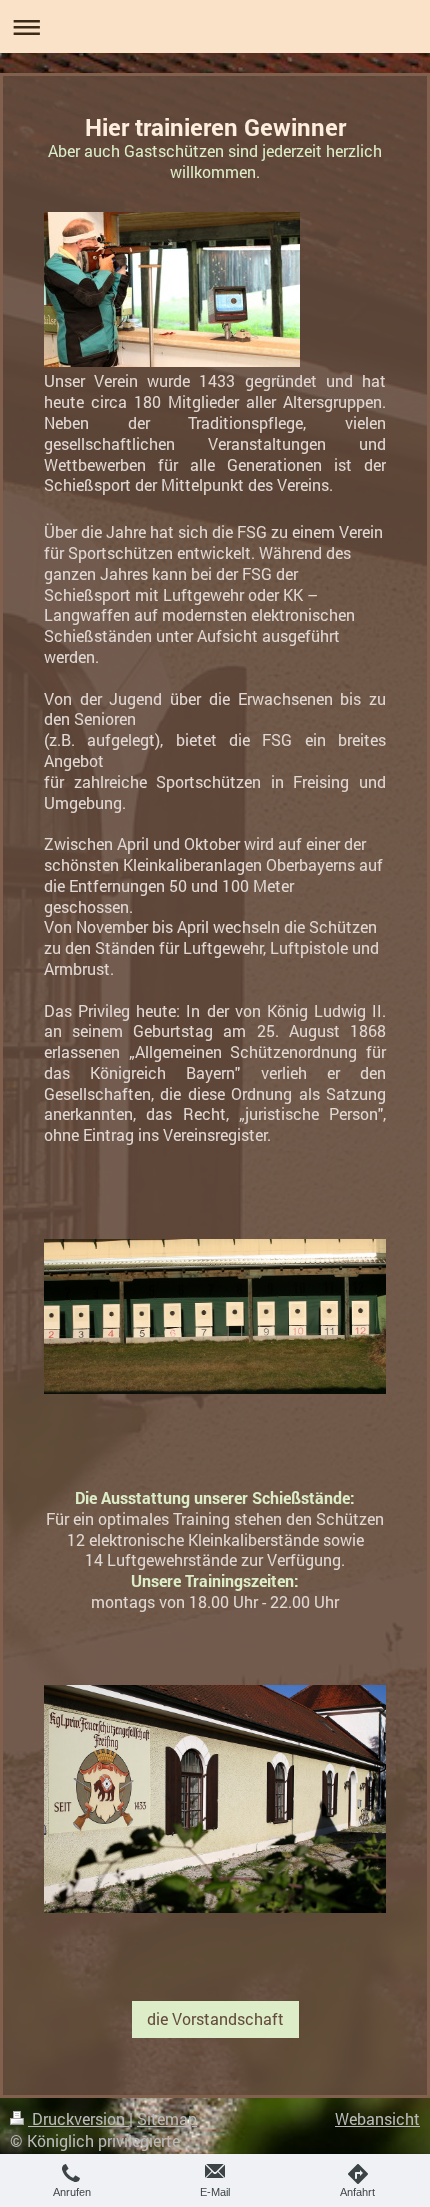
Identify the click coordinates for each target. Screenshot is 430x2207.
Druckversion (78, 2118)
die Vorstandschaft (215, 2018)
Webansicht (377, 2118)
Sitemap (167, 2118)
